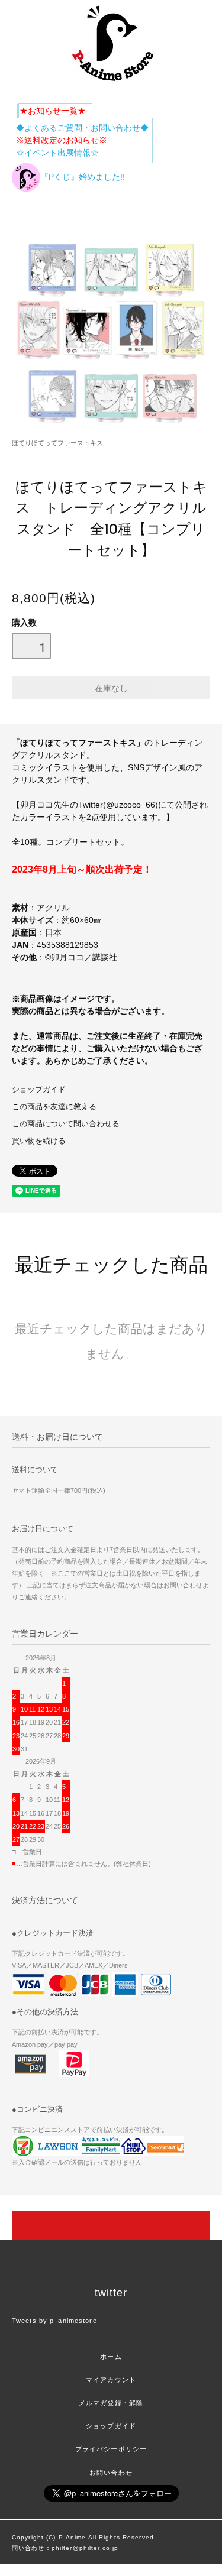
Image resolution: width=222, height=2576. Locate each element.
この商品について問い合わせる (66, 1124)
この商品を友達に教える (54, 1107)
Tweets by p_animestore (54, 2321)
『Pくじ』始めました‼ (82, 177)
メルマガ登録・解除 (111, 2403)
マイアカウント (111, 2380)
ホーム (111, 2357)
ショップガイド (39, 1090)
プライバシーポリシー (111, 2449)
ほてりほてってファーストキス (57, 443)
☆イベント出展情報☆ (57, 153)
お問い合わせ (111, 2473)
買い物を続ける (39, 1141)
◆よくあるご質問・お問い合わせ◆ (82, 128)
